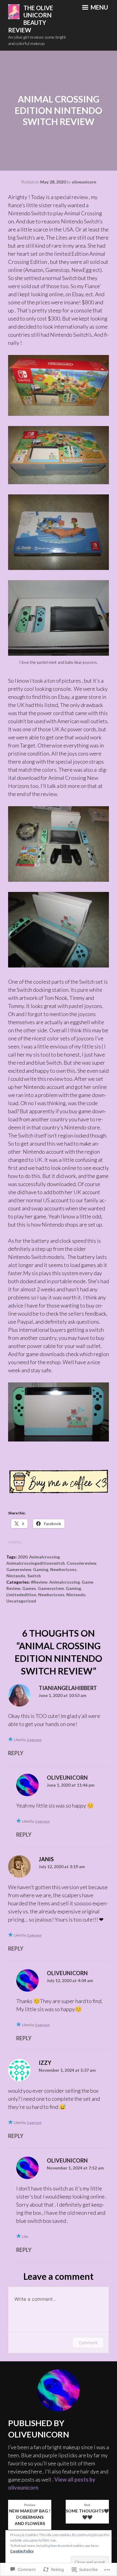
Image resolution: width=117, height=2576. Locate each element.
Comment (88, 2343)
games (29, 1588)
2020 (22, 1557)
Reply (16, 1753)
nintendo (16, 1576)
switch (34, 1576)
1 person (34, 1740)
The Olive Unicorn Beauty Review (31, 19)
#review (39, 1582)
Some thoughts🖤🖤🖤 (87, 2511)
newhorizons (63, 1569)
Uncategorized (21, 1601)
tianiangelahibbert (68, 1688)
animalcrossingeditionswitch (36, 1563)
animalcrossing (44, 1557)
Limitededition (21, 1595)
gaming (41, 1569)
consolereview (81, 1563)
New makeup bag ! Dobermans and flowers (30, 2515)
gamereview (19, 1569)
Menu (99, 7)
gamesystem (51, 1588)
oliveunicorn (84, 182)
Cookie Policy (22, 2551)
